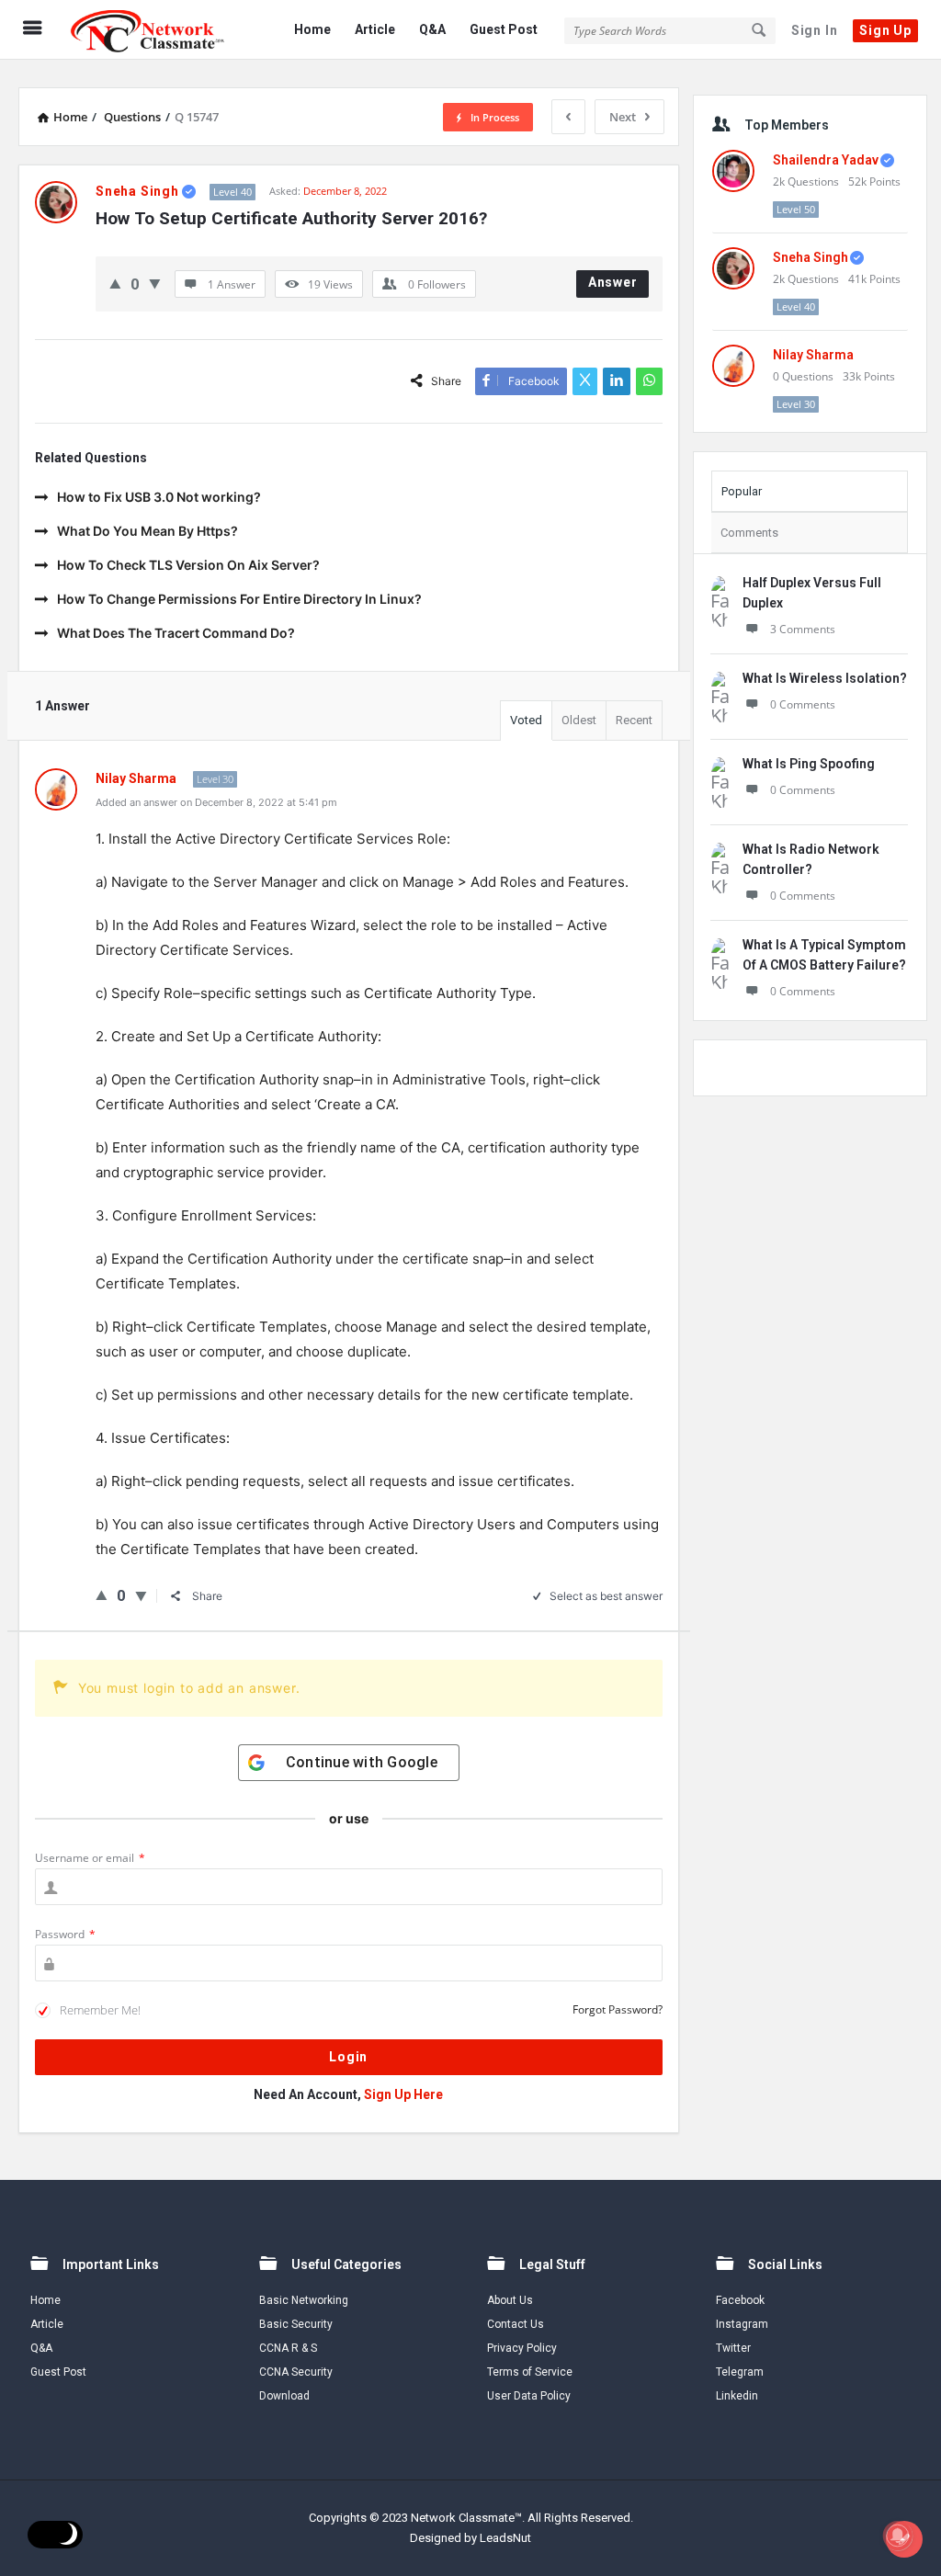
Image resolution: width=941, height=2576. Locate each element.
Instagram (742, 2324)
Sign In (815, 30)
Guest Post (504, 29)
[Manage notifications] (898, 2536)
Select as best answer (606, 1596)
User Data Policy (529, 2396)
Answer (613, 282)
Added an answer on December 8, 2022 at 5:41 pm (216, 802)
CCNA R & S (288, 2348)
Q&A (432, 29)
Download (284, 2396)
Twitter (733, 2348)
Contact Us (516, 2324)
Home (312, 29)
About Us (510, 2300)
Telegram (740, 2372)
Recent (634, 720)
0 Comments (803, 704)
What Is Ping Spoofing (809, 764)
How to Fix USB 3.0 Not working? (159, 497)
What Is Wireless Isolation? (825, 678)
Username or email (90, 1858)
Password (65, 1934)
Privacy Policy (522, 2348)
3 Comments (803, 629)
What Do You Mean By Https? (147, 531)
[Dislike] (155, 284)
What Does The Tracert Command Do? (176, 633)
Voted (526, 720)
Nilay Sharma (813, 355)
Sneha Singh (811, 257)
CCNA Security (296, 2372)
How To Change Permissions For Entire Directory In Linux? (239, 599)
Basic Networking (304, 2300)
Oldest (579, 720)
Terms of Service (530, 2372)
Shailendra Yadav (826, 160)
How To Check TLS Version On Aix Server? (188, 565)
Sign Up (885, 30)
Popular (742, 491)
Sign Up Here (403, 2094)
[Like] (115, 284)
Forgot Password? (618, 2009)
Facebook (740, 2300)
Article (375, 29)
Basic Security (296, 2324)
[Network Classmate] (158, 30)
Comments (749, 533)
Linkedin (737, 2396)
